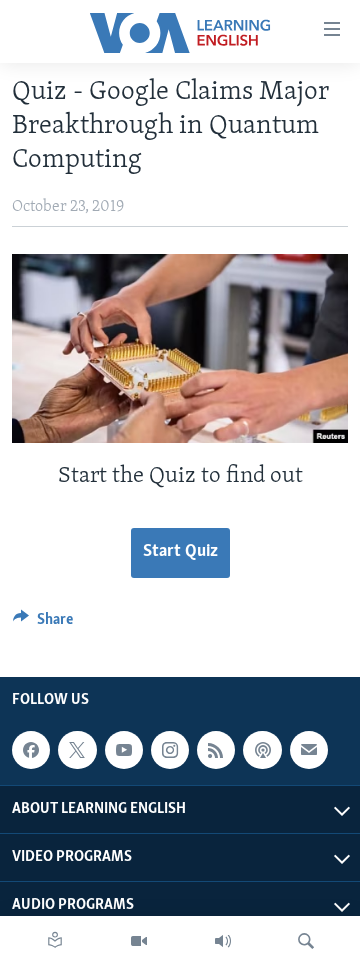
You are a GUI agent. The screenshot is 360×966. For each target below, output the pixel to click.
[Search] (306, 941)
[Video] (139, 941)
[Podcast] (262, 750)
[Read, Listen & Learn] (55, 941)
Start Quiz (180, 552)
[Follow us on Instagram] (170, 750)
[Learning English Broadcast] (223, 941)
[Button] (43, 624)
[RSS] (216, 750)
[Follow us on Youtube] (124, 750)
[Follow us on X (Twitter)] (77, 750)
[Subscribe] (309, 750)
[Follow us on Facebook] (31, 750)
